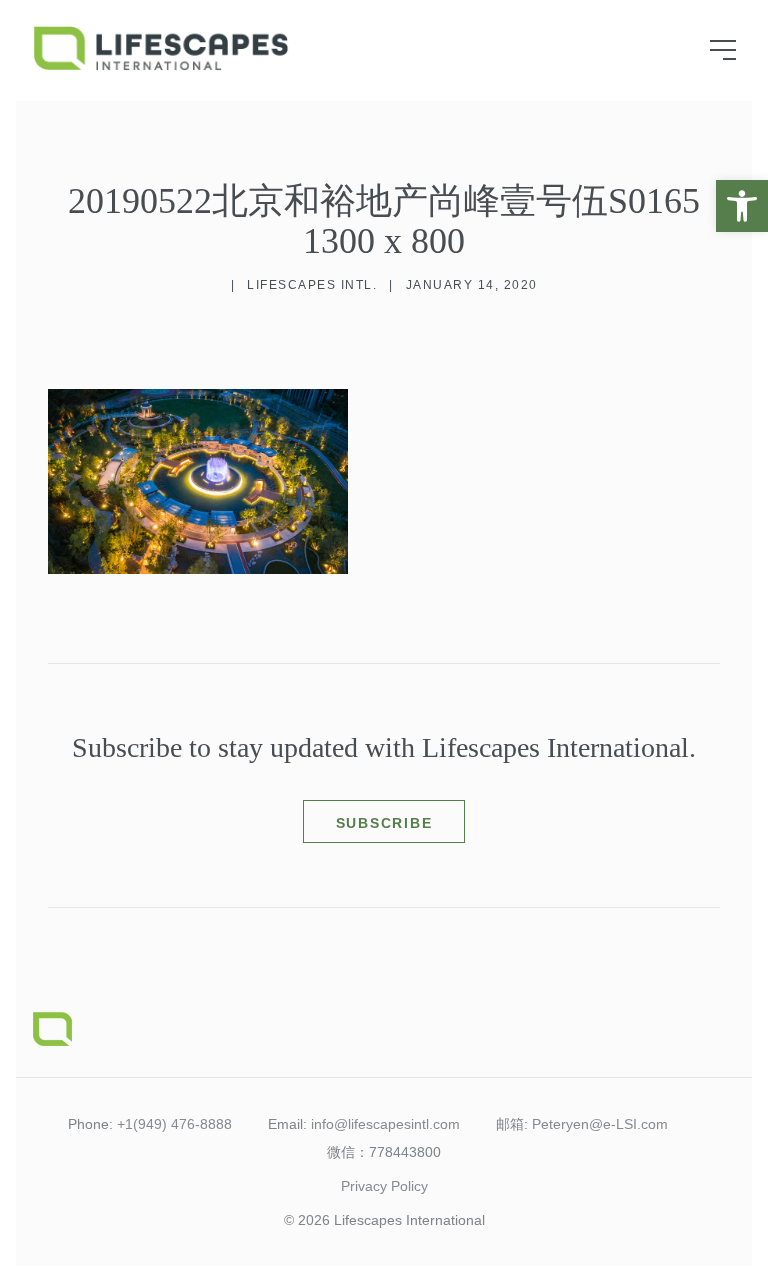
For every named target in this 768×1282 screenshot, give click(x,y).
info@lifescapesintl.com (385, 1124)
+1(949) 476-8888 (174, 1124)
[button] (742, 206)
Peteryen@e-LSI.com (600, 1124)
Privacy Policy (384, 1186)
